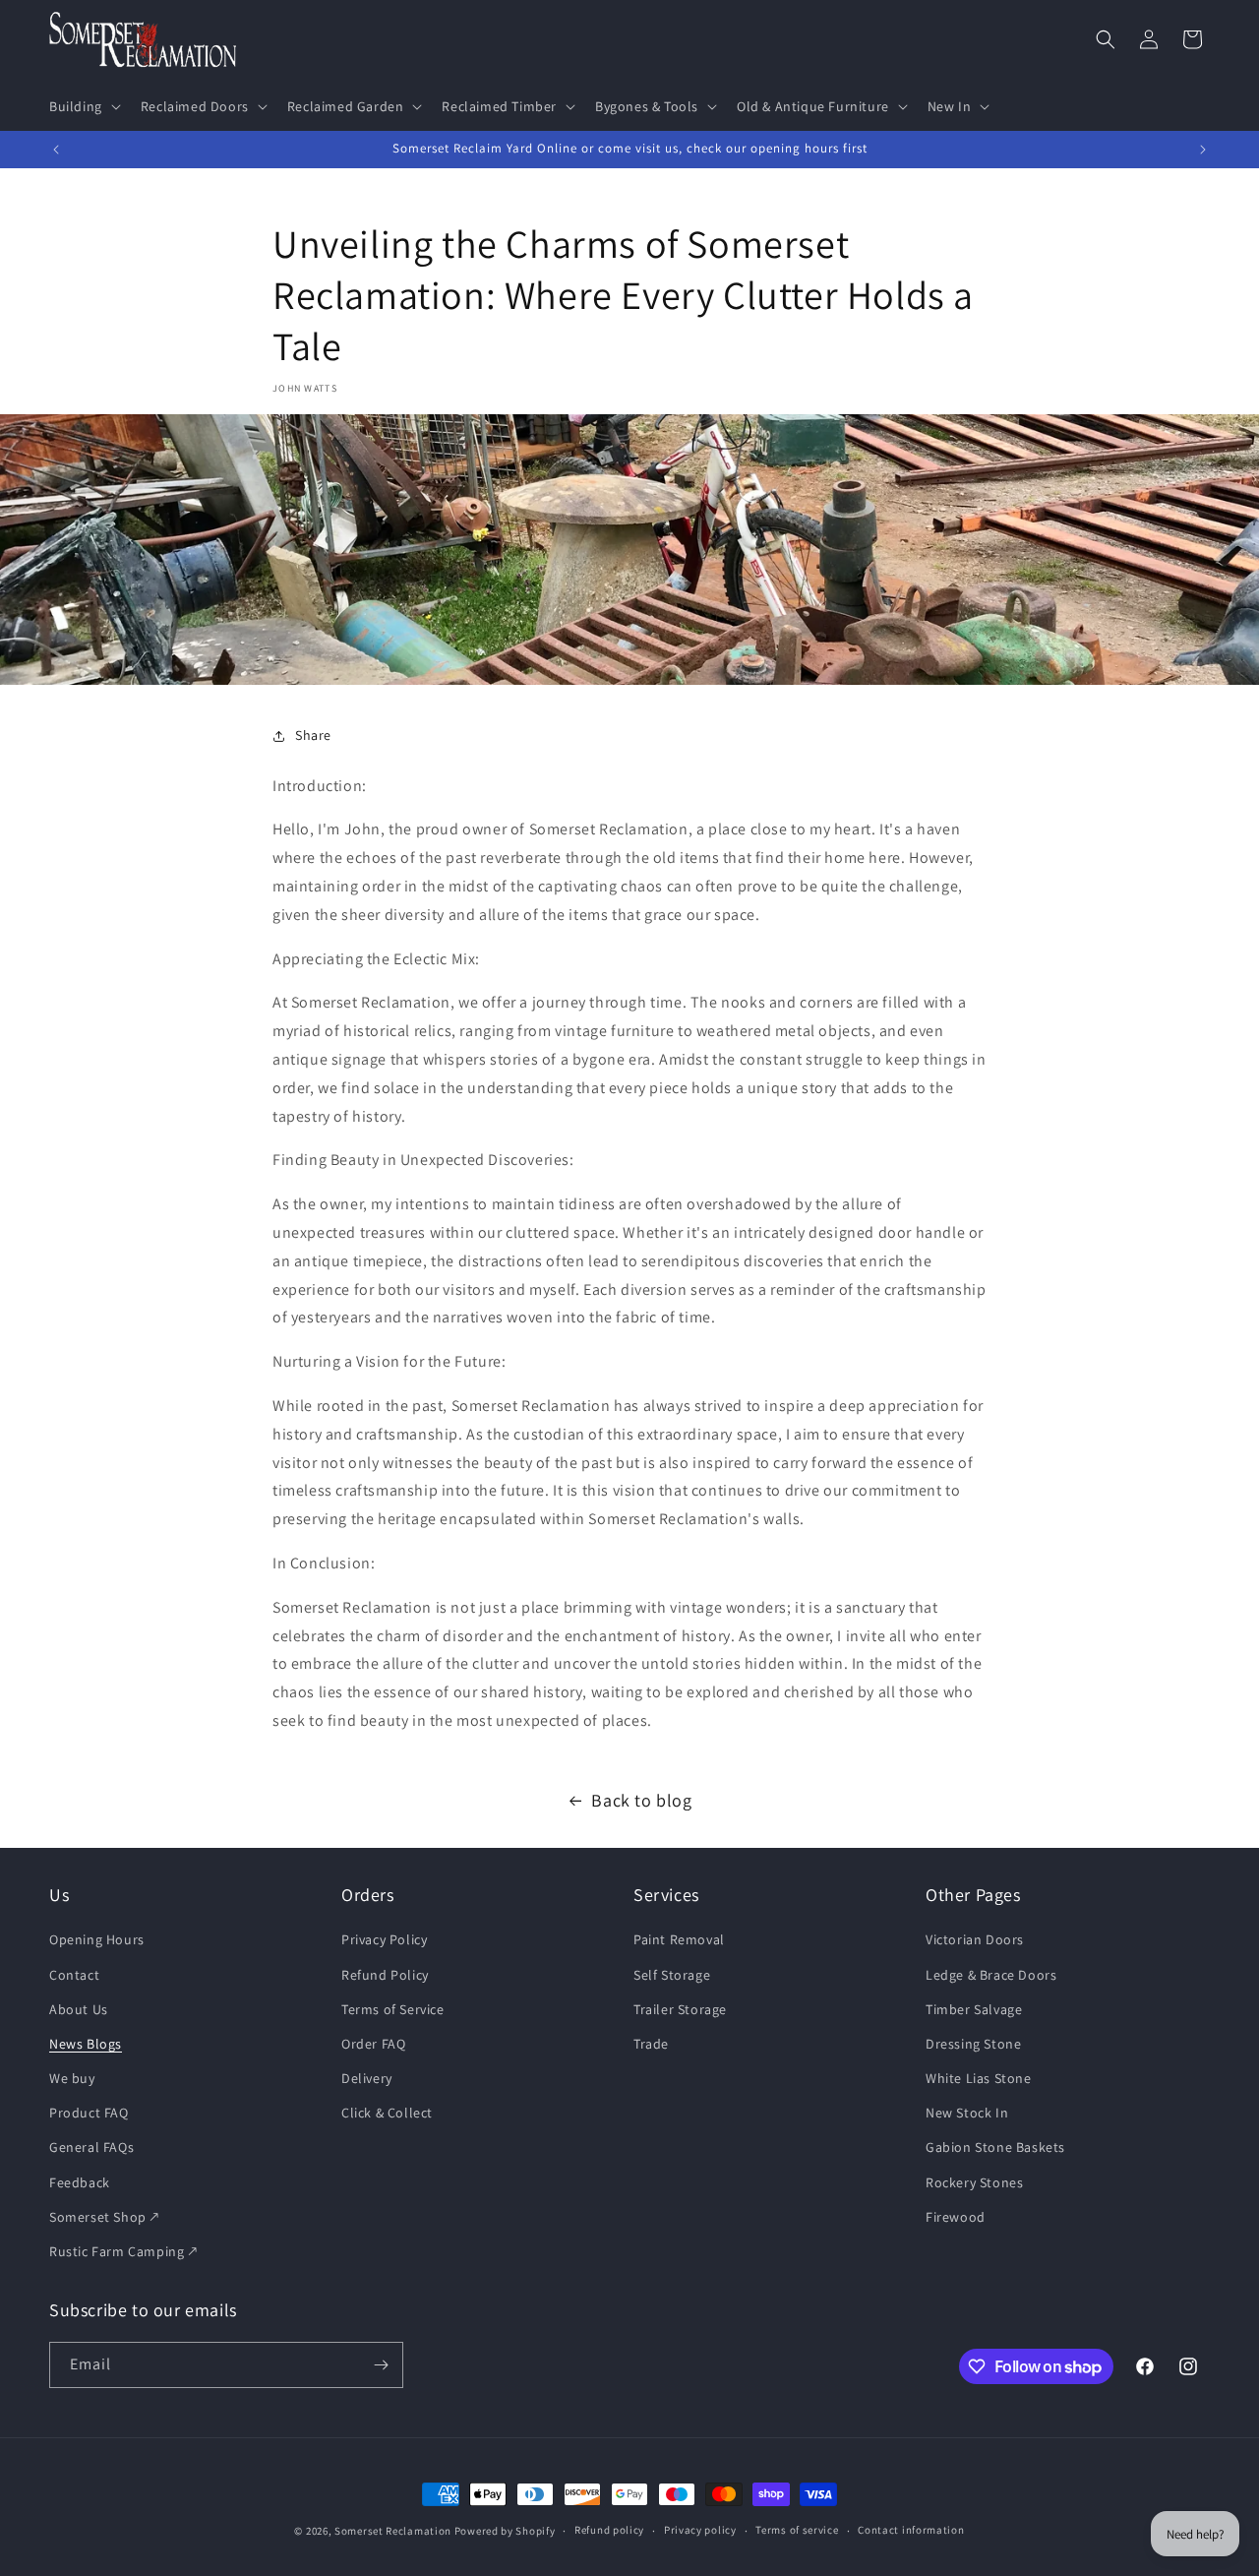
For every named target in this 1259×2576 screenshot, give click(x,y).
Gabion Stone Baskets (995, 2148)
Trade (651, 2044)
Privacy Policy (384, 1940)
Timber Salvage (974, 2009)
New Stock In (967, 2114)
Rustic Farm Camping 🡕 (123, 2251)
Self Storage (672, 1975)
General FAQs (91, 2148)
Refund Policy (385, 1975)
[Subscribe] (381, 2365)
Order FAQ (373, 2044)
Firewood (956, 2217)
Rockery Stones (974, 2182)
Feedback (80, 2182)
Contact (74, 1975)
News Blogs (86, 2044)
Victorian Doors (975, 1940)
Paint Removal (679, 1940)
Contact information (911, 2531)
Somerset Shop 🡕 (104, 2217)
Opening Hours (97, 1940)
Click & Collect (387, 2114)
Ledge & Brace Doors (991, 1975)
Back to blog (641, 1800)
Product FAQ (89, 2114)
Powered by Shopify (505, 2531)
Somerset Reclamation (393, 2531)
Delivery (367, 2078)
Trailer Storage (680, 2009)
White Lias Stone (979, 2078)
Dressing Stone (973, 2044)
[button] (83, 106)
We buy (72, 2078)
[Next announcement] (1203, 150)
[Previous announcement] (56, 150)
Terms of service (797, 2531)
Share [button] (313, 735)
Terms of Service (393, 2009)
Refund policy (609, 2531)
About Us (79, 2009)
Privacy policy (700, 2531)
